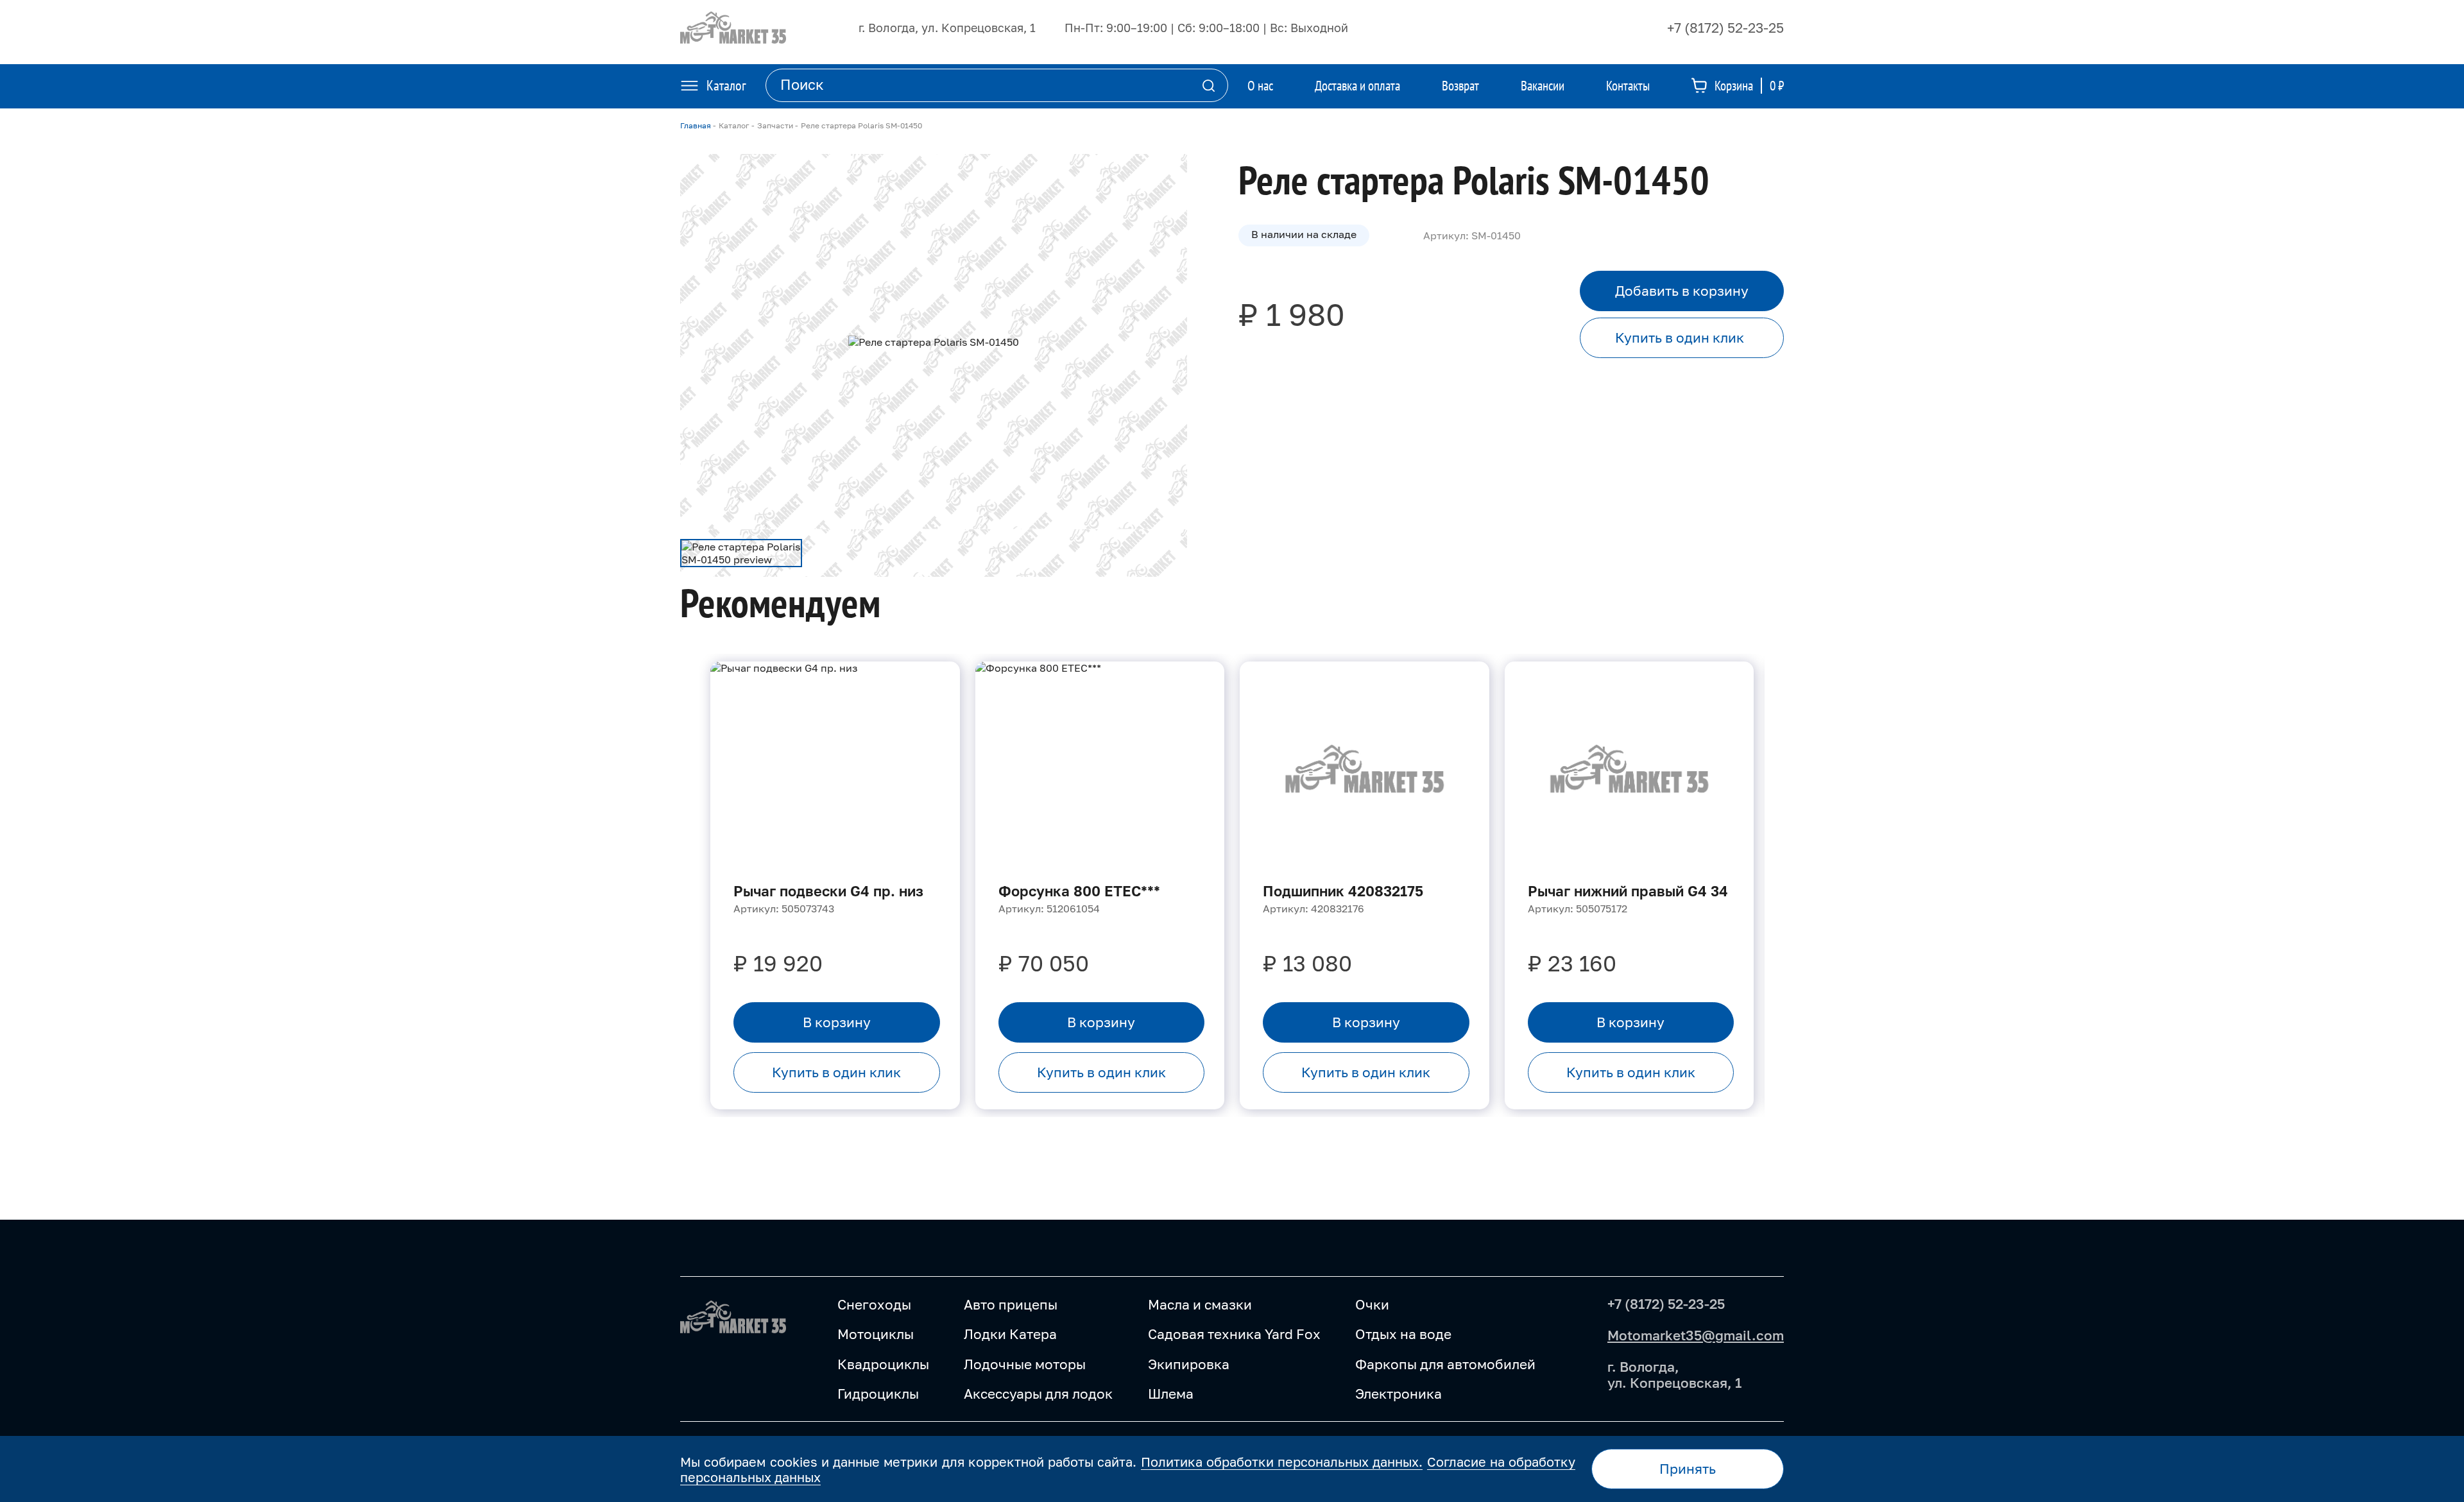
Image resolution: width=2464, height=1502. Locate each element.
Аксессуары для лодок (1038, 1394)
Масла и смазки (1200, 1304)
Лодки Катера (1010, 1334)
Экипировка (1189, 1364)
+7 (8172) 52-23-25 (1725, 28)
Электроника (1399, 1394)
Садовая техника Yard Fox (1234, 1334)
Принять (1688, 1469)
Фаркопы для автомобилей (1445, 1364)
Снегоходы (874, 1304)
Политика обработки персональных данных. (1282, 1462)
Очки (1372, 1304)
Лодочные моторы (1025, 1364)
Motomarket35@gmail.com (1696, 1335)
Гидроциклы (878, 1394)
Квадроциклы (883, 1364)
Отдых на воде (1403, 1334)
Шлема (1171, 1394)
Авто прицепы (1011, 1304)
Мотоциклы (876, 1334)
